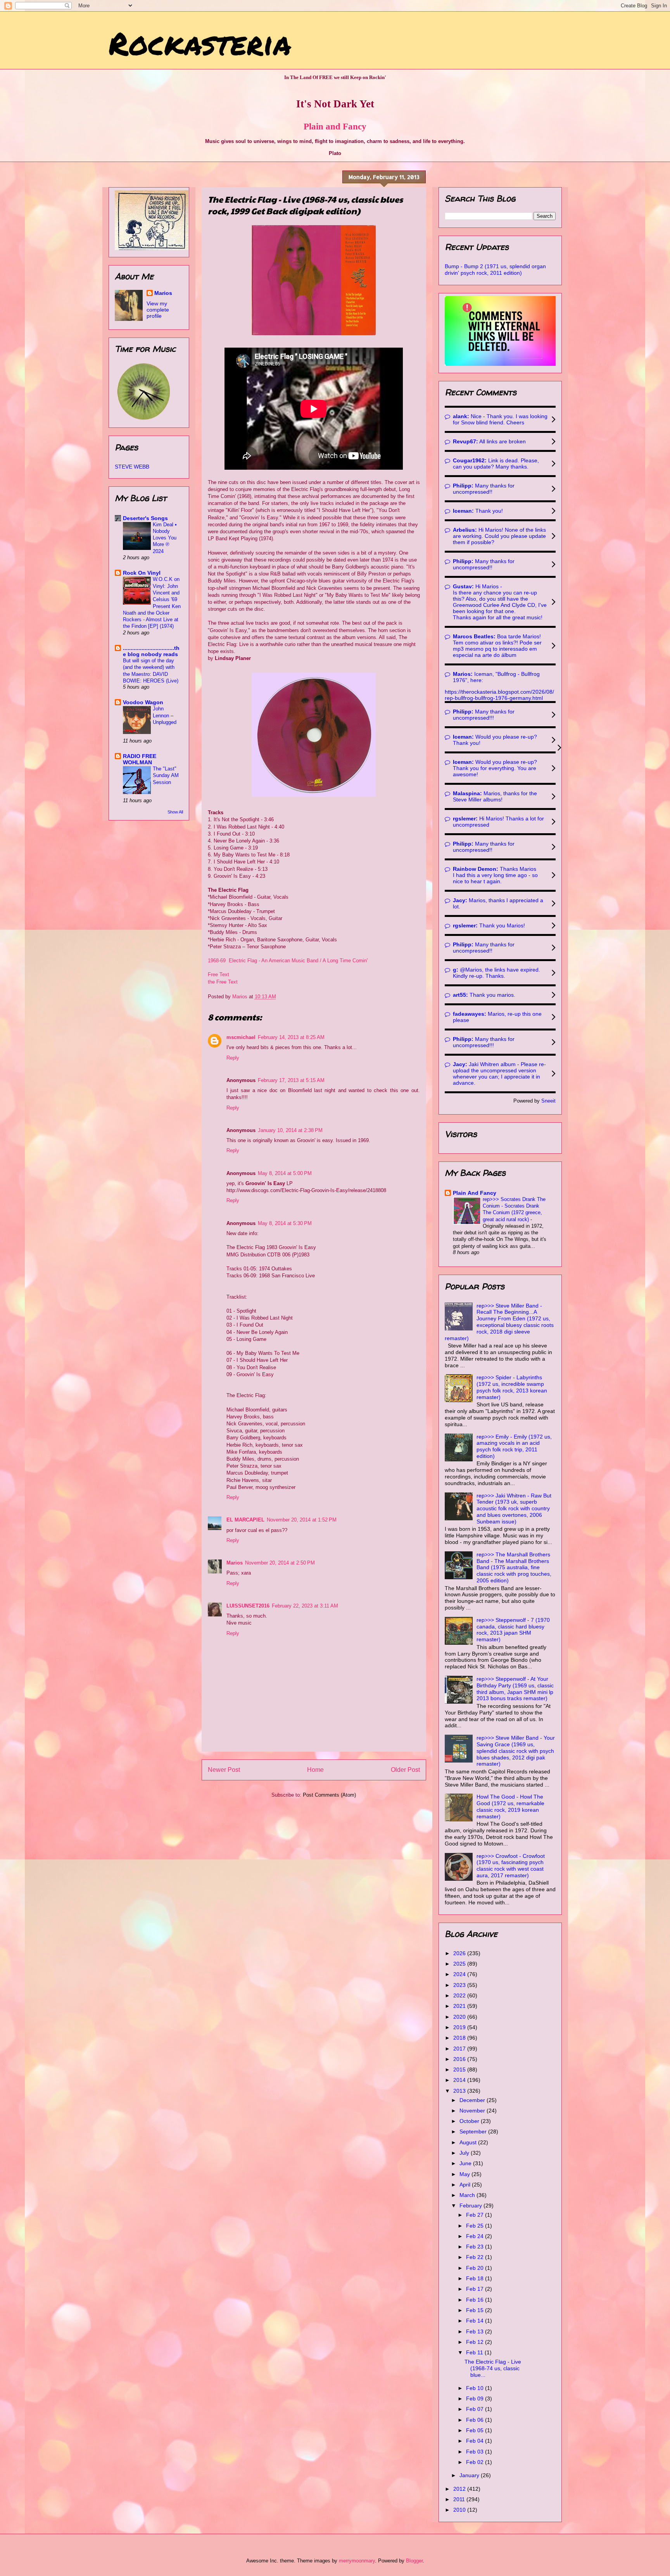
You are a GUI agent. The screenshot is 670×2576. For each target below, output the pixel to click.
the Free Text (223, 982)
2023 (460, 1985)
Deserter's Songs (145, 518)
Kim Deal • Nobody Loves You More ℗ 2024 (165, 538)
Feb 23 (476, 2247)
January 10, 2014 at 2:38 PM (290, 1130)
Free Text (218, 974)
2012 (460, 2489)
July (465, 2153)
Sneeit (548, 1101)
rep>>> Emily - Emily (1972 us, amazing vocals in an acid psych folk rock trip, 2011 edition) (514, 1446)
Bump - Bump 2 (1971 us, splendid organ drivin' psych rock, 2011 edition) (495, 270)
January (470, 2475)
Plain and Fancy (335, 126)
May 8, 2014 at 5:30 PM (285, 1223)
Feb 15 (476, 2310)
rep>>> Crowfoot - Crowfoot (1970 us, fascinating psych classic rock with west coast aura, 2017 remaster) (511, 1866)
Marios (235, 1563)
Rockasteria (200, 43)
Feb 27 (476, 2215)
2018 (460, 2038)
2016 (460, 2059)
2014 (460, 2080)
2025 (460, 1964)
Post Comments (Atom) (329, 1795)
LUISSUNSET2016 (248, 1606)
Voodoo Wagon (143, 702)
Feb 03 (476, 2452)
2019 (460, 2027)
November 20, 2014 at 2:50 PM (280, 1563)
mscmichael (241, 1037)
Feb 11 (475, 2352)
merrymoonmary (357, 2561)
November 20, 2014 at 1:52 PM (302, 1520)
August (469, 2142)
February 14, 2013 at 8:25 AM (291, 1037)
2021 (460, 2006)
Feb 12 (476, 2342)
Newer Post (224, 1770)
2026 (460, 1953)
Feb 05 (476, 2430)
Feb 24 (476, 2236)
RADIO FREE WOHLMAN (140, 759)
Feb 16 (476, 2300)
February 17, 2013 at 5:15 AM (291, 1080)
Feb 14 (476, 2321)
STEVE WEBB (132, 467)
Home (315, 1770)
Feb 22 (476, 2257)
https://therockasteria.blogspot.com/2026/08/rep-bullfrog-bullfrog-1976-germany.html (499, 695)
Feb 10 (476, 2388)
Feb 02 (476, 2462)
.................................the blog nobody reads (151, 651)
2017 (460, 2049)
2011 (460, 2499)
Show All (175, 812)
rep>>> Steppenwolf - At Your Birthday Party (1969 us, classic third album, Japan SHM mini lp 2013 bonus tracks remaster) (515, 1689)
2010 (460, 2510)
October (470, 2121)
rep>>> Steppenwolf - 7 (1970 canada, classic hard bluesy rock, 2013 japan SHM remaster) (513, 1630)
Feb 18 (476, 2278)
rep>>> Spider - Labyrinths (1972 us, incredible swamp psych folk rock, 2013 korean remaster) (512, 1387)
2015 (460, 2069)
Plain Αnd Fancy (475, 1193)
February (471, 2206)
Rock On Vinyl (142, 573)
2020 (460, 2017)
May (465, 2174)
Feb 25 (476, 2226)
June (466, 2163)
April (466, 2185)
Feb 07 (476, 2409)
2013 (460, 2091)
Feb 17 (476, 2289)
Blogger (414, 2561)
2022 (460, 1995)
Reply (233, 1058)
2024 (460, 1974)
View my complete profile (158, 310)
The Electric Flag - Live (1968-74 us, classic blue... (493, 2368)
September (474, 2131)
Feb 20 (476, 2268)
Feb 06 (476, 2420)
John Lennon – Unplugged (165, 715)
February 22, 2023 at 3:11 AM (305, 1606)
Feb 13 (476, 2331)
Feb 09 (476, 2399)
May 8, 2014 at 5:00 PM (285, 1173)
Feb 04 (476, 2441)
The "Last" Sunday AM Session (166, 775)
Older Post (405, 1770)
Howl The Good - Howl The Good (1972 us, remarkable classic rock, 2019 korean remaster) (510, 1806)
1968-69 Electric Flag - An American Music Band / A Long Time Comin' (288, 961)
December (473, 2100)
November (473, 2111)
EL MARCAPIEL (245, 1520)
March (468, 2195)
